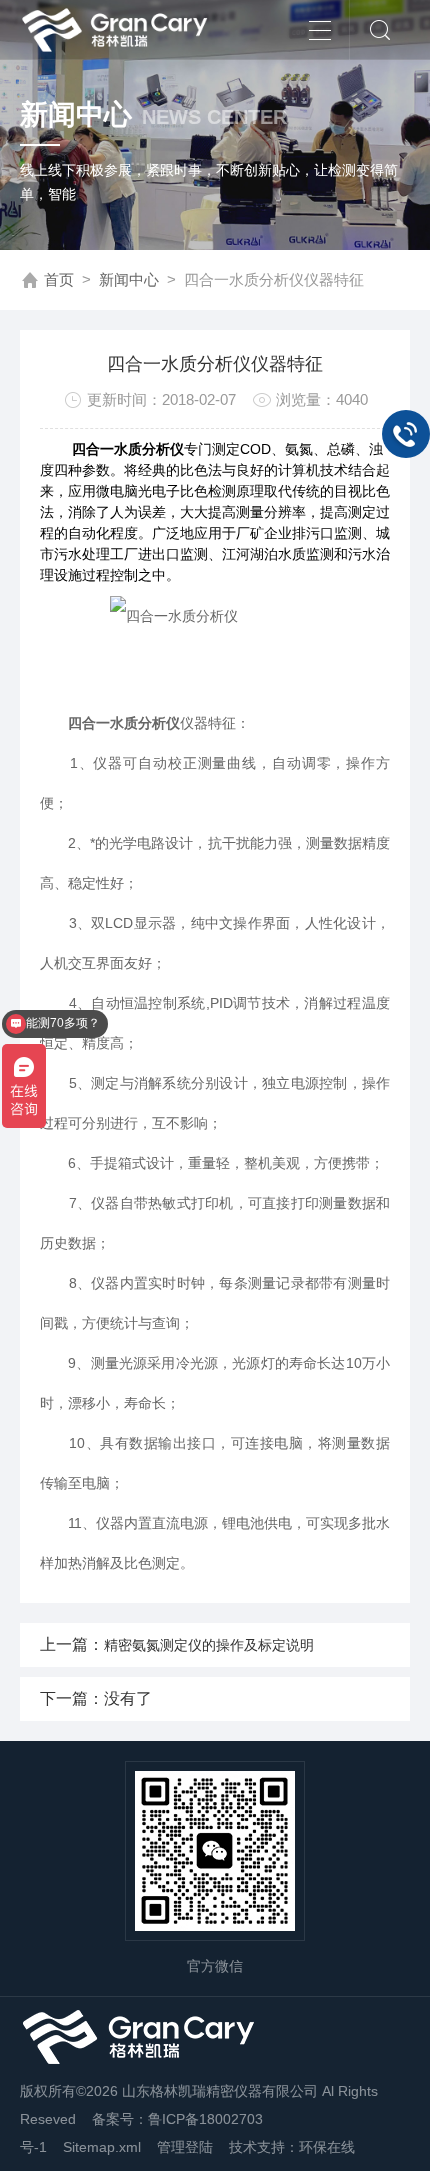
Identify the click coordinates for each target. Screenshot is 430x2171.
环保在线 (327, 2147)
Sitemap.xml (102, 2147)
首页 (59, 279)
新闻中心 (129, 279)
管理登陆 (185, 2147)
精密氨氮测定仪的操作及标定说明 (209, 1645)
